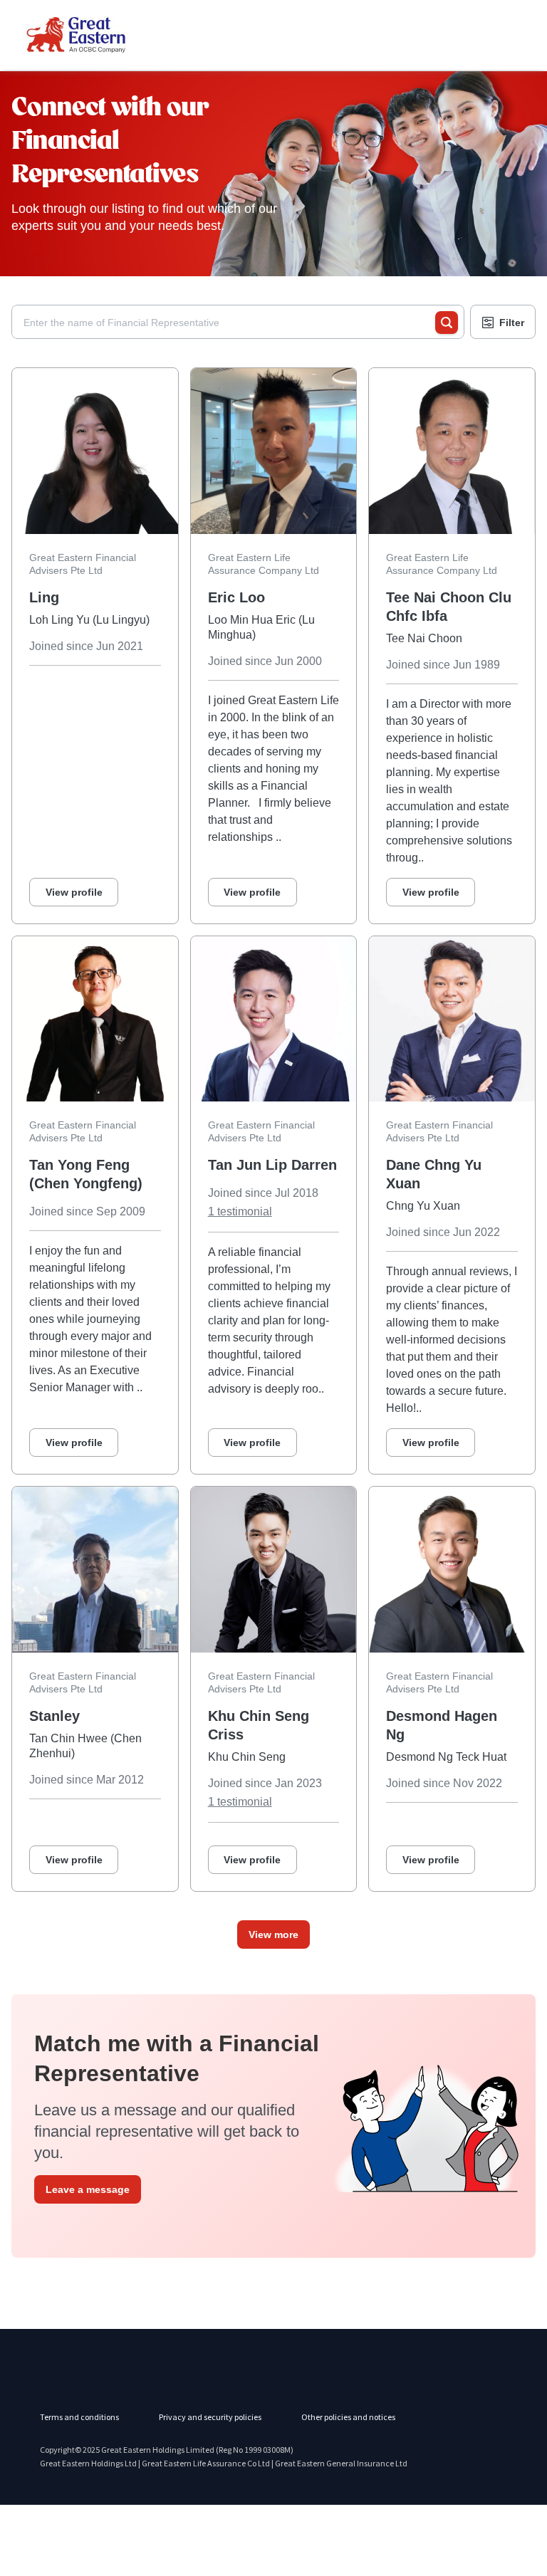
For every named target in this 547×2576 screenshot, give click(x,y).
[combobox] (229, 323)
